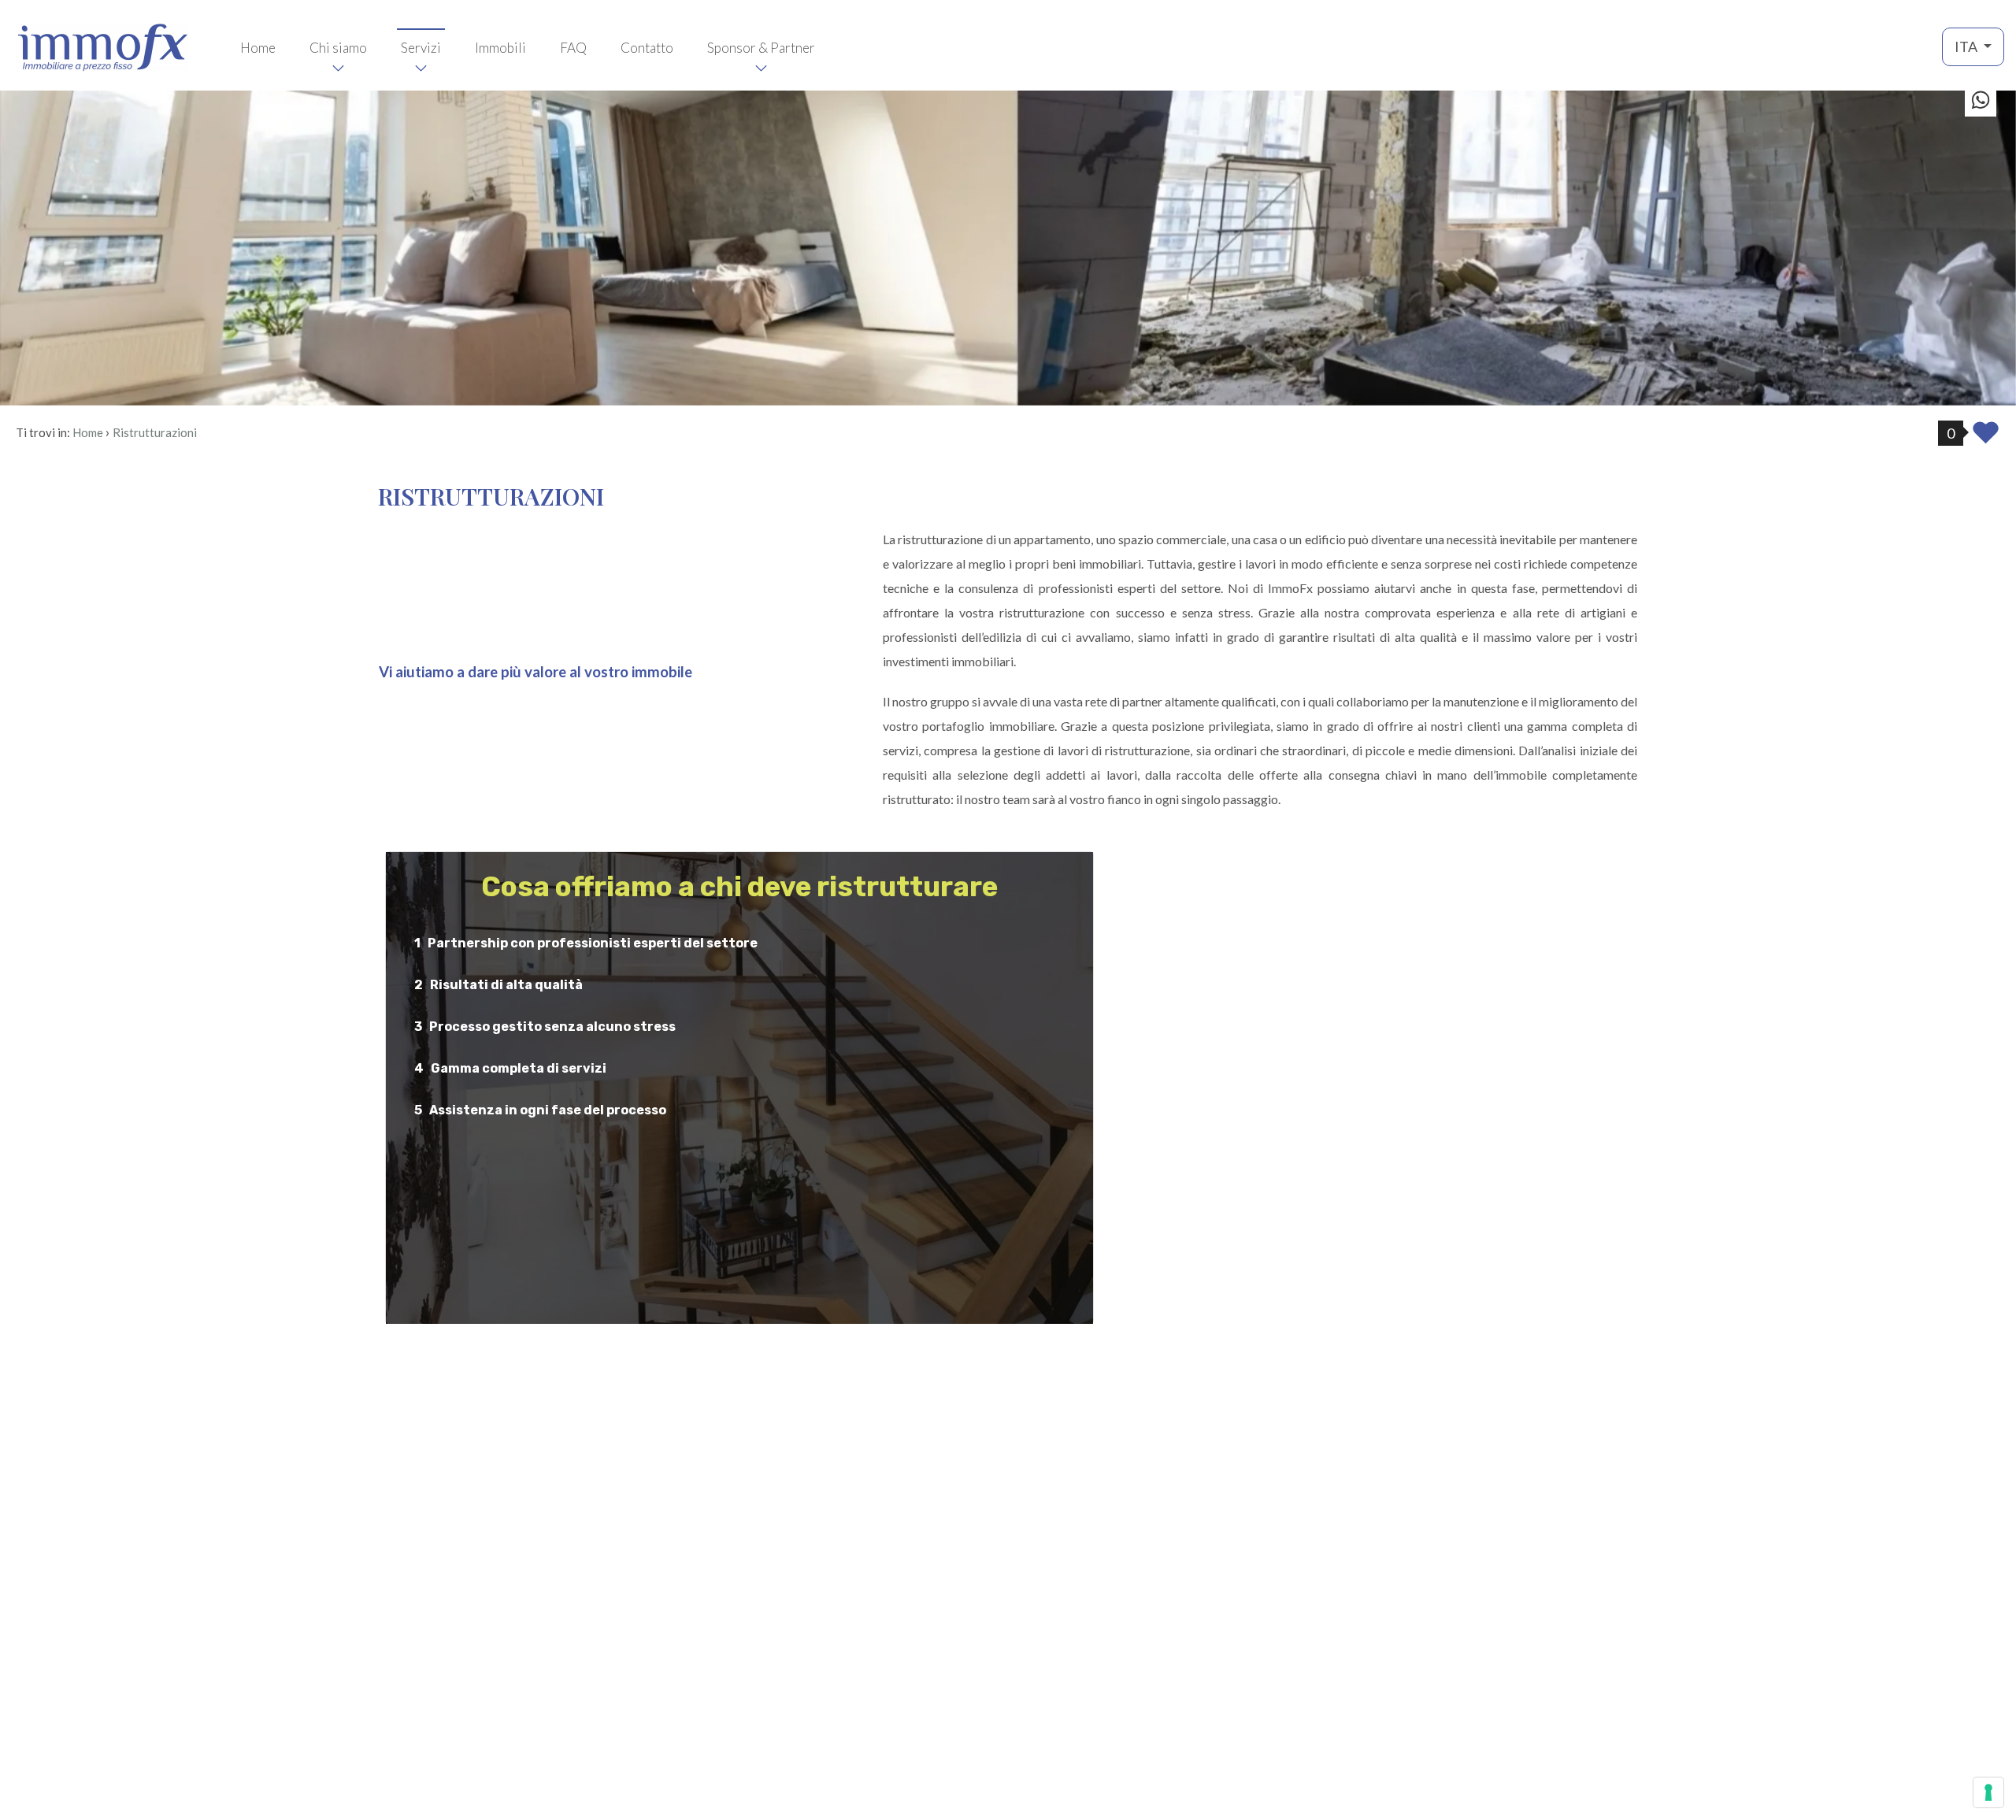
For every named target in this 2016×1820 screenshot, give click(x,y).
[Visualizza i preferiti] (1986, 437)
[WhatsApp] (1981, 101)
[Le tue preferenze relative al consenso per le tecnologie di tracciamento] (1988, 1792)
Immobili (500, 48)
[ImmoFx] (102, 46)
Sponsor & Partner (761, 48)
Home (258, 48)
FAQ (573, 48)
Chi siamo (338, 48)
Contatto (647, 48)
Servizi (421, 48)
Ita (1967, 46)
